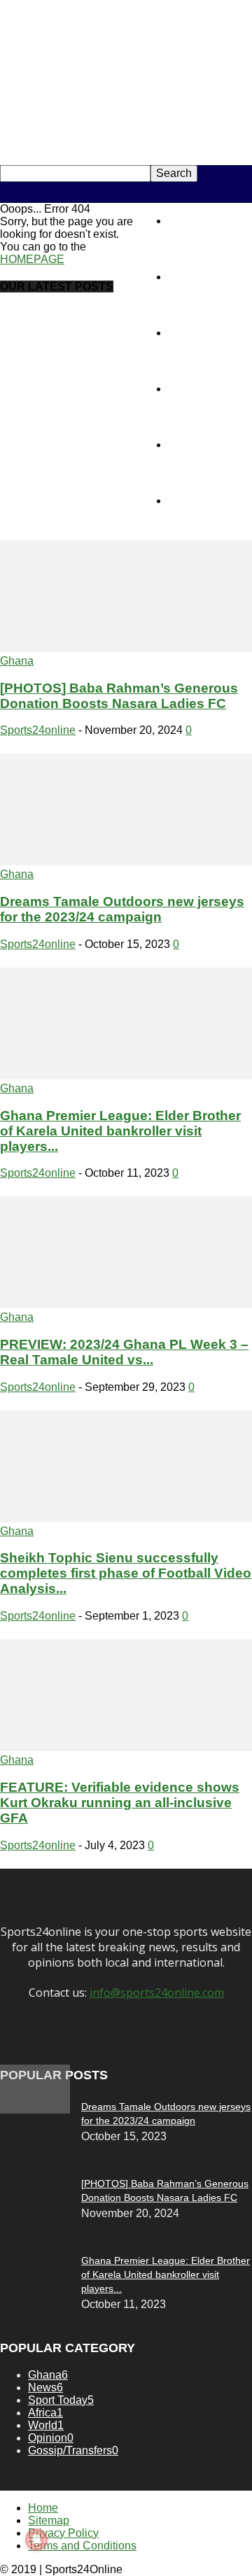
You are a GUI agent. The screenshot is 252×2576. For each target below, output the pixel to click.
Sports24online (38, 730)
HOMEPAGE (32, 259)
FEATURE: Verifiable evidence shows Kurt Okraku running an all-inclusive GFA (120, 1803)
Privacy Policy (63, 2533)
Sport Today (198, 333)
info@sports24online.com (157, 1993)
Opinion (188, 389)
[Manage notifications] (36, 2540)
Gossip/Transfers (210, 445)
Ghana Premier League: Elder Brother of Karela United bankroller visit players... (120, 1131)
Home (183, 221)
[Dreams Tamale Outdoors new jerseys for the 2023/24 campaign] (126, 862)
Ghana (17, 661)
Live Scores (197, 501)
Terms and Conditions (82, 2546)
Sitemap (49, 2520)
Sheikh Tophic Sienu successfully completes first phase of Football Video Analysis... (126, 1573)
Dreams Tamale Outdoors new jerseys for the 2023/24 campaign (122, 909)
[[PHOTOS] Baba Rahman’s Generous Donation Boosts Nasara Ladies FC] (126, 648)
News (182, 277)
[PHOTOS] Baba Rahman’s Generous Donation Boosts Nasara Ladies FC (119, 696)
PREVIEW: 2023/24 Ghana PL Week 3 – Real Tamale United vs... (124, 1352)
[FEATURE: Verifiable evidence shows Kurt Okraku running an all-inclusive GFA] (126, 1747)
